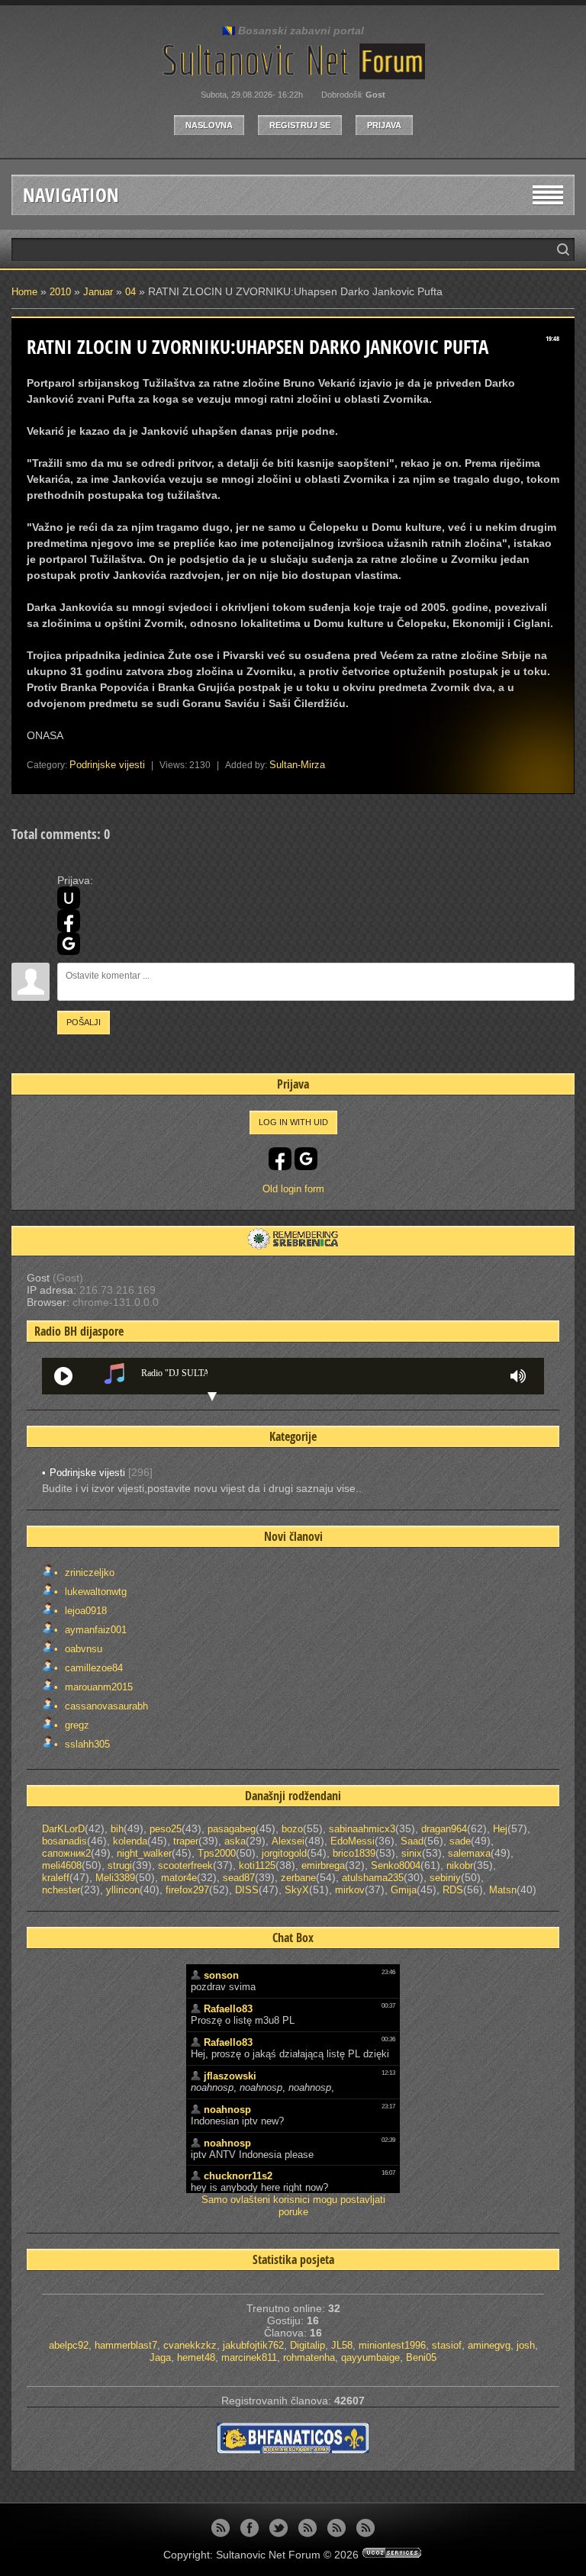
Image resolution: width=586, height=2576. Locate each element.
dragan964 (444, 1829)
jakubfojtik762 (253, 2345)
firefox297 (187, 1890)
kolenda (130, 1841)
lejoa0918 (84, 1611)
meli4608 (62, 1865)
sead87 (239, 1878)
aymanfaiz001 (94, 1630)
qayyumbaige (370, 2357)
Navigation (71, 195)
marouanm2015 (97, 1687)
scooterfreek (185, 1865)
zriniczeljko (88, 1573)
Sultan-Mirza (297, 765)
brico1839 (354, 1853)
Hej (500, 1829)
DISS (247, 1890)
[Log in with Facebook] (69, 921)
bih (117, 1829)
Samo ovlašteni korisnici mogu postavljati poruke (293, 2206)
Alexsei (288, 1841)
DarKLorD (63, 1829)
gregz (76, 1725)
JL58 (342, 2345)
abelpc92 (69, 2345)
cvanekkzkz (190, 2345)
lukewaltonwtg (94, 1592)
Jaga (160, 2357)
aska (235, 1841)
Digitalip (307, 2345)
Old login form (293, 1189)
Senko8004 (396, 1865)
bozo (292, 1829)
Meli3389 (115, 1878)
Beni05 (421, 2357)
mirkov (350, 1890)
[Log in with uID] (69, 898)
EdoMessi (353, 1841)
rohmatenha (309, 2357)
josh (526, 2345)
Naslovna (209, 125)
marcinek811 (249, 2357)
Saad (412, 1841)
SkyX (297, 1890)
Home (24, 292)
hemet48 (196, 2357)
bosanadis (64, 1841)
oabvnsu (82, 1649)
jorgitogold (284, 1853)
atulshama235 (373, 1878)
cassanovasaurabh (105, 1706)
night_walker (144, 1853)
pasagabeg (232, 1829)
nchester (61, 1890)
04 (130, 292)
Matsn (503, 1890)
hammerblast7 (126, 2345)
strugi (120, 1865)
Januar (98, 292)
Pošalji (84, 1022)
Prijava (384, 125)
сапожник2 (66, 1853)
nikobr (460, 1865)
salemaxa (469, 1853)
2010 (60, 292)
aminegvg (489, 2345)
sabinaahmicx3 (362, 1829)
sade (460, 1841)
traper (186, 1841)
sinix (412, 1853)
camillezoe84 (92, 1668)
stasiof (447, 2345)
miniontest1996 (392, 2345)
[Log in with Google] (69, 944)
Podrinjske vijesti (107, 765)
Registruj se (300, 125)
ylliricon (123, 1890)
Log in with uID (293, 1122)
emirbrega (323, 1865)
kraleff (56, 1878)
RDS (453, 1890)
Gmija (404, 1890)
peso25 (166, 1829)
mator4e (179, 1878)
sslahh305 (86, 1744)
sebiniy (445, 1878)
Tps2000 (217, 1853)
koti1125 (257, 1865)
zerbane (298, 1878)
